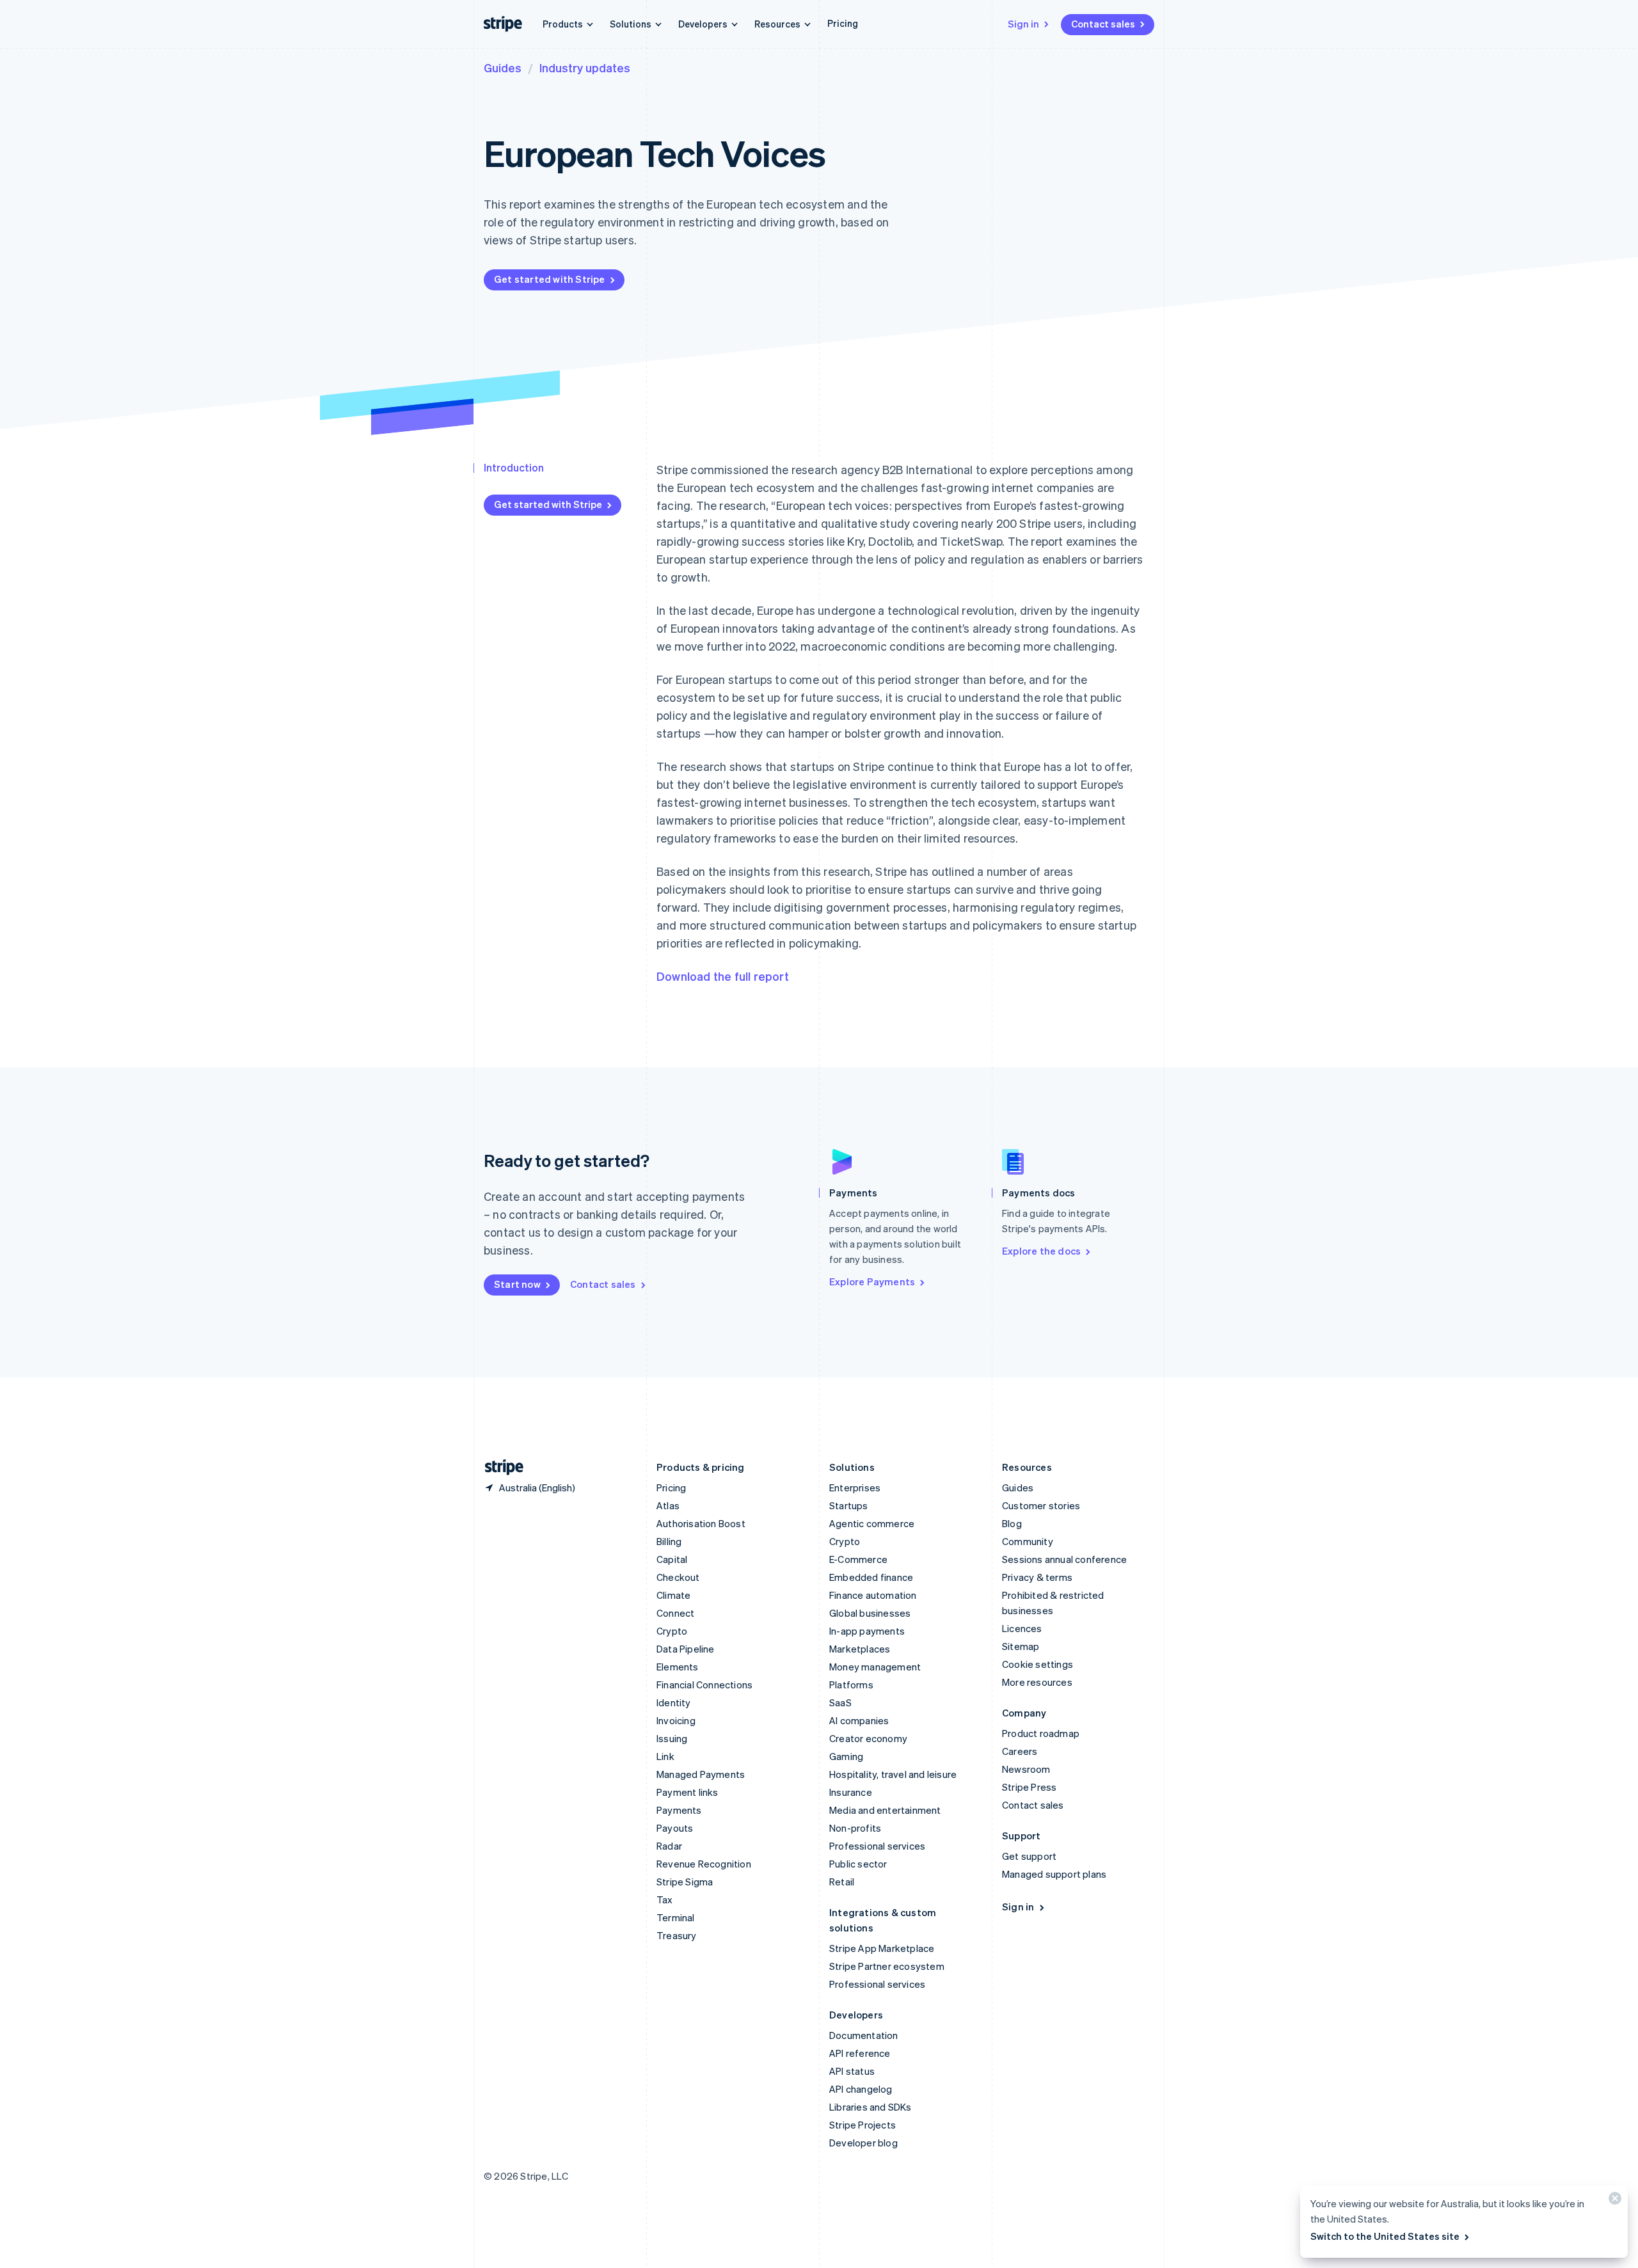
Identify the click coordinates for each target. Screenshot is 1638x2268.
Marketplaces (860, 1649)
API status (852, 2071)
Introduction (514, 467)
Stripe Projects (863, 2125)
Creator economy (868, 1738)
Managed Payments (701, 1774)
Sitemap (1021, 1646)
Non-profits (855, 1828)
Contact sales (1103, 24)
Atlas (668, 1505)
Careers (1020, 1751)
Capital (672, 1559)
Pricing (843, 23)
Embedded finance (871, 1577)
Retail (842, 1882)
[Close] (1613, 2201)
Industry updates (585, 67)
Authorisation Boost (701, 1523)
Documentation (864, 2035)
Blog (1012, 1523)
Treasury (677, 1935)
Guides (503, 67)
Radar (669, 1846)
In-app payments (867, 1631)
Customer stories (1041, 1505)
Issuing (672, 1738)
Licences (1022, 1628)
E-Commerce (858, 1559)
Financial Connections (704, 1685)
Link (665, 1756)
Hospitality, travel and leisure (893, 1774)
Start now (517, 1284)
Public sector (858, 1864)
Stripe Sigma (685, 1882)
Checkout (678, 1577)
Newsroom (1026, 1769)
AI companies (859, 1720)
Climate (673, 1595)
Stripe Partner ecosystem (887, 1966)
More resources (1037, 1682)
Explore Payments (872, 1281)
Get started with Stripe (550, 279)
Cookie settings (1038, 1664)
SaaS (840, 1702)
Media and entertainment (885, 1810)
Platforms (851, 1685)
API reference (860, 2053)
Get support (1029, 1856)
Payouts (675, 1828)
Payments (679, 1810)
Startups (849, 1505)
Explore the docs (1041, 1251)
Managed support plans (1054, 1874)
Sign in (1023, 24)
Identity (674, 1702)
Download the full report (723, 976)
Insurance (851, 1792)
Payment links (688, 1792)
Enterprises (855, 1487)
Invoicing (676, 1720)
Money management (875, 1667)
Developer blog (863, 2143)
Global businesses (870, 1613)
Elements (678, 1667)
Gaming (846, 1756)
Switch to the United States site (1385, 2236)
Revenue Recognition (704, 1864)
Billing (669, 1541)
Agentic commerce (872, 1523)
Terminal (676, 1917)
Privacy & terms (1037, 1577)
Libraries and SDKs (871, 2107)
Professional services (877, 1846)
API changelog (861, 2089)
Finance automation (873, 1595)
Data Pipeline (686, 1649)
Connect (675, 1613)
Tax (665, 1899)
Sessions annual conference (1064, 1559)
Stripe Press (1029, 1787)
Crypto (672, 1631)
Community (1028, 1541)
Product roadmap (1041, 1733)
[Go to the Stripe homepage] (499, 1467)
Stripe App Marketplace (882, 1948)
